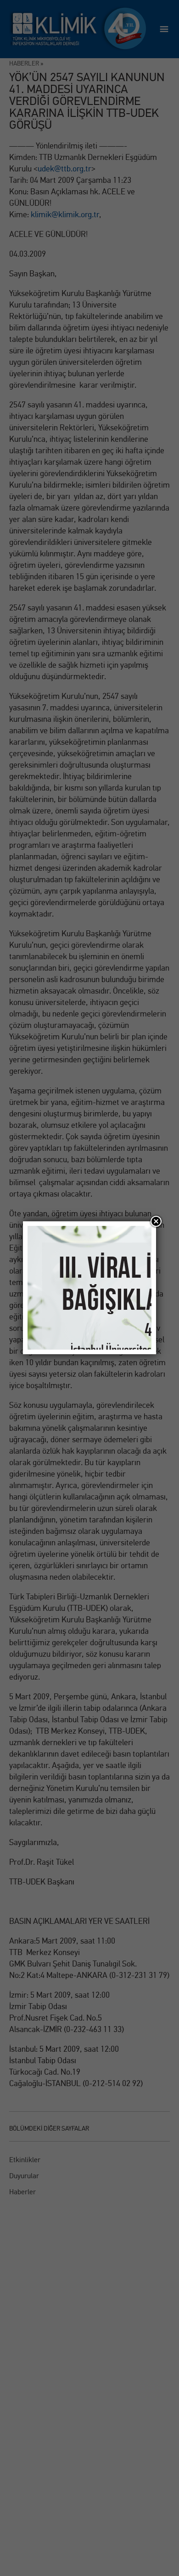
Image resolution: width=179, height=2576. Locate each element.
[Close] (156, 1221)
